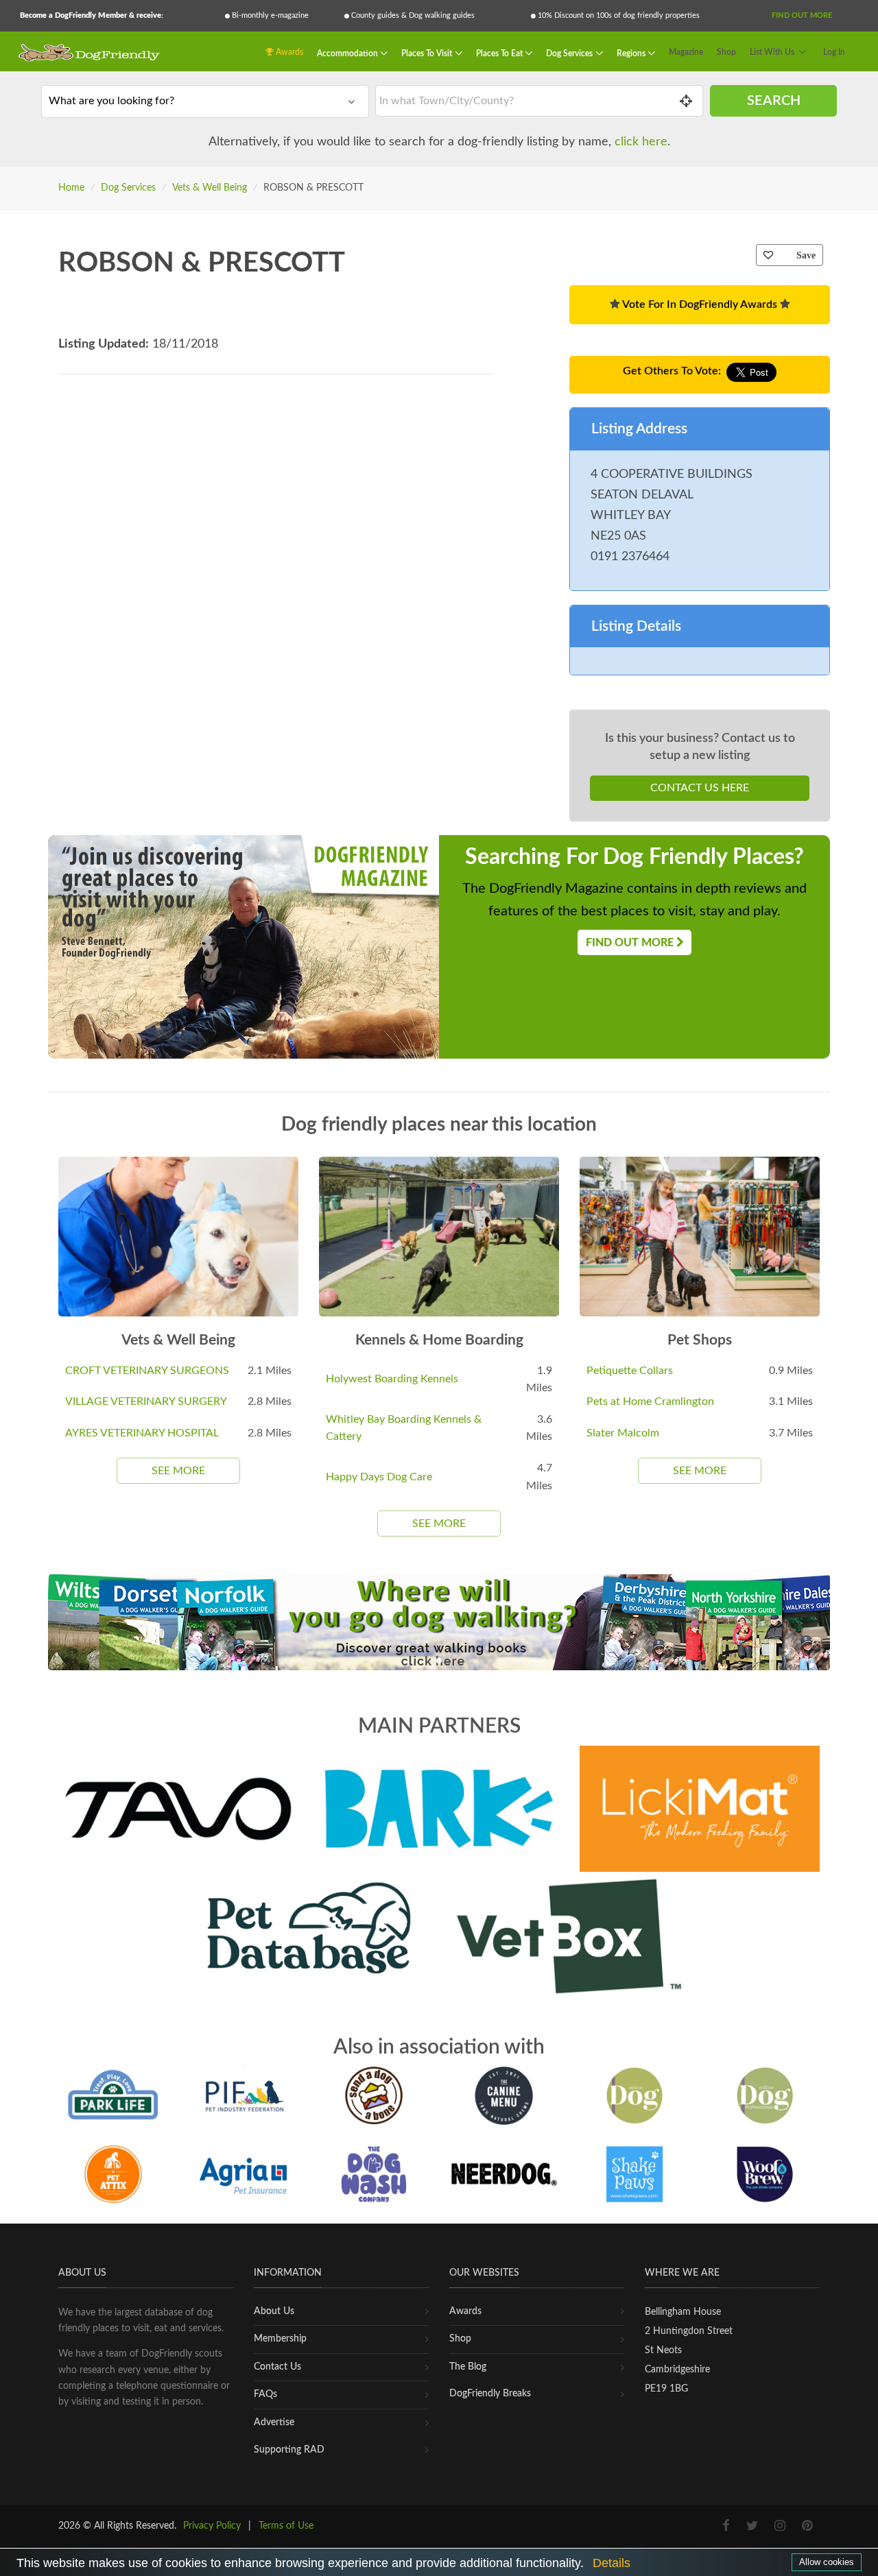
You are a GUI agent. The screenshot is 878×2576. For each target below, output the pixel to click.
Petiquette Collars (630, 1371)
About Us (274, 2311)
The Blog (468, 2367)
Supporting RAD (289, 2450)
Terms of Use (286, 2526)
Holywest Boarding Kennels (392, 1379)
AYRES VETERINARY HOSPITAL (142, 1433)
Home (71, 188)
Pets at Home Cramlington (650, 1401)
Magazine (686, 52)
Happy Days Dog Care (379, 1477)
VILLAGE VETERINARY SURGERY (146, 1401)
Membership (280, 2339)
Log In (834, 52)
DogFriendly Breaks (490, 2394)
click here (641, 142)
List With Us (772, 52)
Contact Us (277, 2367)
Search (774, 101)
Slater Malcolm (623, 1433)
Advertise (274, 2422)
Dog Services (570, 53)
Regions (632, 53)
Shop (726, 52)
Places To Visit (428, 53)
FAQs (265, 2394)
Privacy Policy (212, 2526)
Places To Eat (500, 53)
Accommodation (348, 53)
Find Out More (802, 15)
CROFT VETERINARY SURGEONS (147, 1371)
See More (178, 1471)
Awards (288, 52)
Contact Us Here (700, 788)
